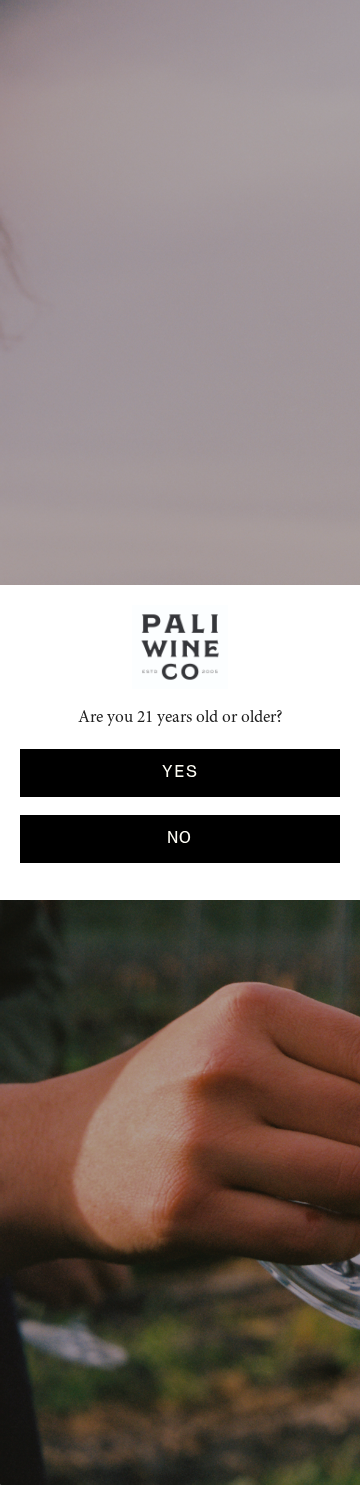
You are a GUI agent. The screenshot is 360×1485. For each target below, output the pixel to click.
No (180, 838)
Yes (180, 772)
